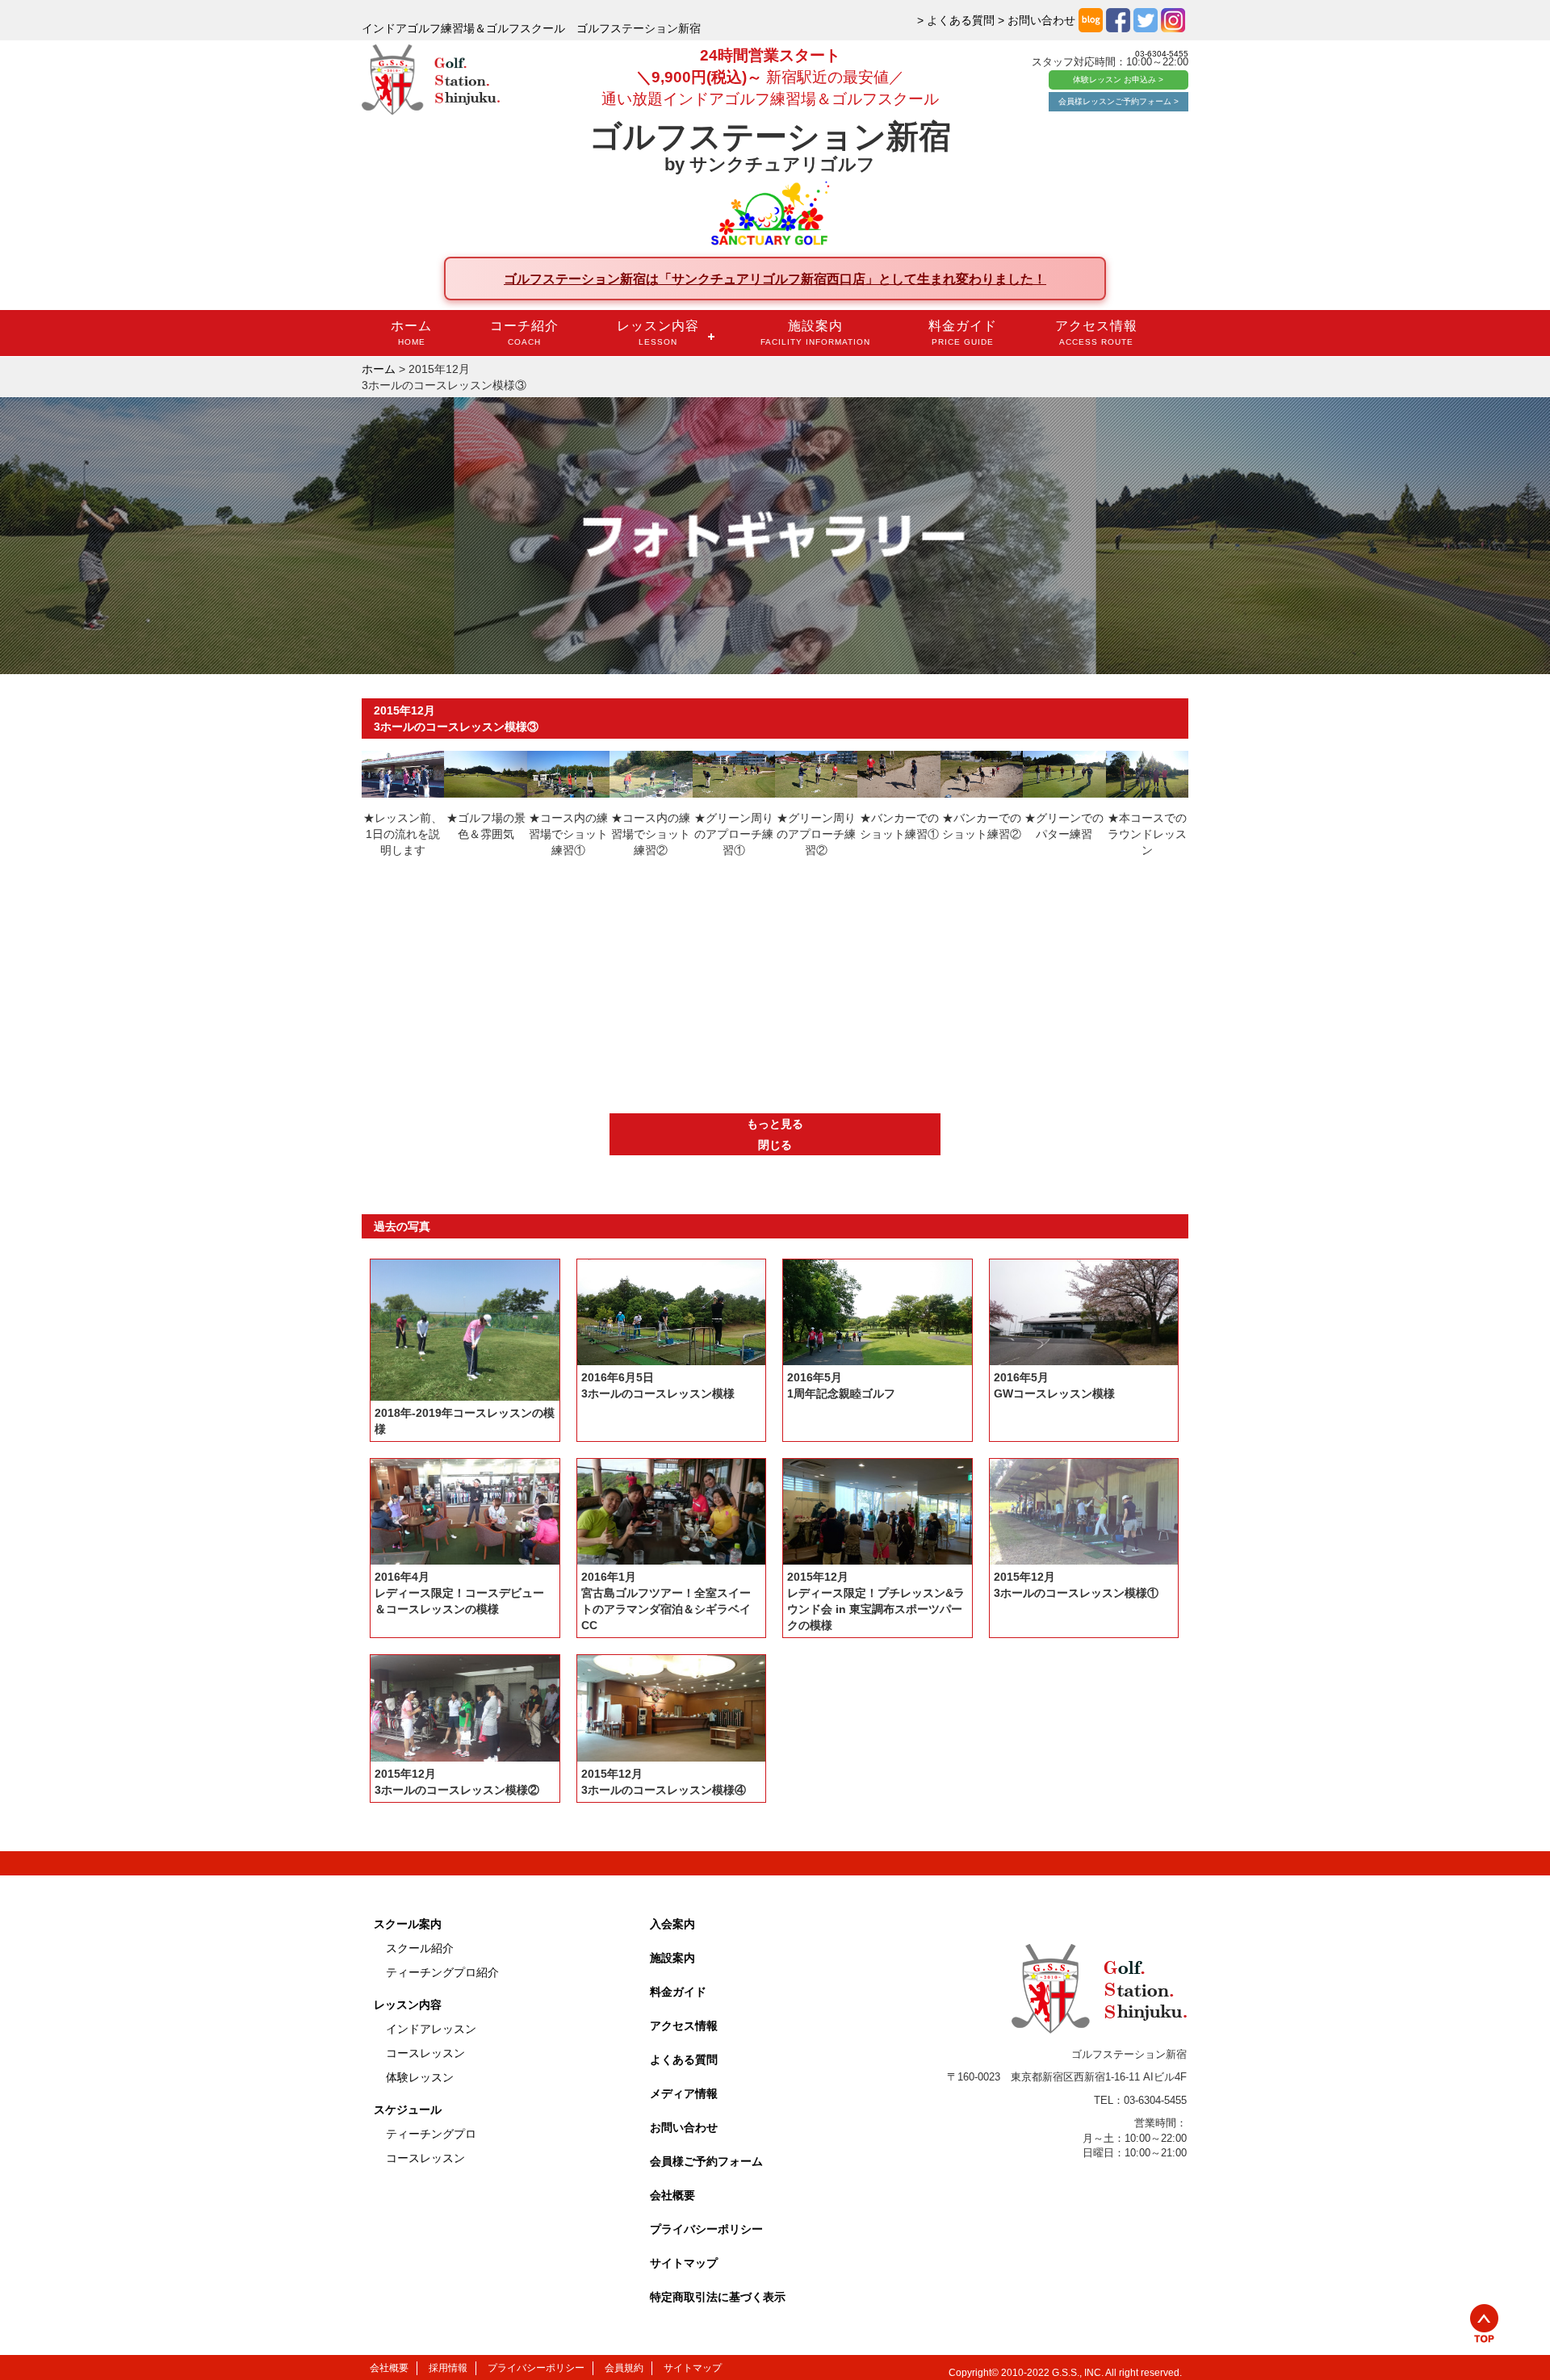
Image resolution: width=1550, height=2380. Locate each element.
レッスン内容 (658, 333)
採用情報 (448, 2368)
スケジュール (408, 2110)
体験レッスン (420, 2077)
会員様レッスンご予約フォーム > (1119, 101)
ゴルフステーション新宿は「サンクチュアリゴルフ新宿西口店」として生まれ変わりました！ (775, 279)
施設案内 (815, 333)
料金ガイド (963, 333)
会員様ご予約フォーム (706, 2161)
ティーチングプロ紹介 (442, 1972)
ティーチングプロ (431, 2134)
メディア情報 (684, 2093)
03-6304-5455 (1162, 54)
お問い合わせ (684, 2127)
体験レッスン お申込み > (1118, 80)
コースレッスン (425, 2053)
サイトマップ (684, 2263)
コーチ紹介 (524, 333)
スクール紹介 (420, 1948)
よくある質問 (684, 2059)
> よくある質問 (956, 20)
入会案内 (672, 1924)
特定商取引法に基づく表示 (718, 2297)
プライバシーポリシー (706, 2229)
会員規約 (624, 2368)
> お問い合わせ (1037, 20)
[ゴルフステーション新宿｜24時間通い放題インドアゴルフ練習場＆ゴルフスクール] (431, 81)
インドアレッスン (431, 2029)
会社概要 (672, 2195)
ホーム (411, 333)
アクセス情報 (1096, 333)
